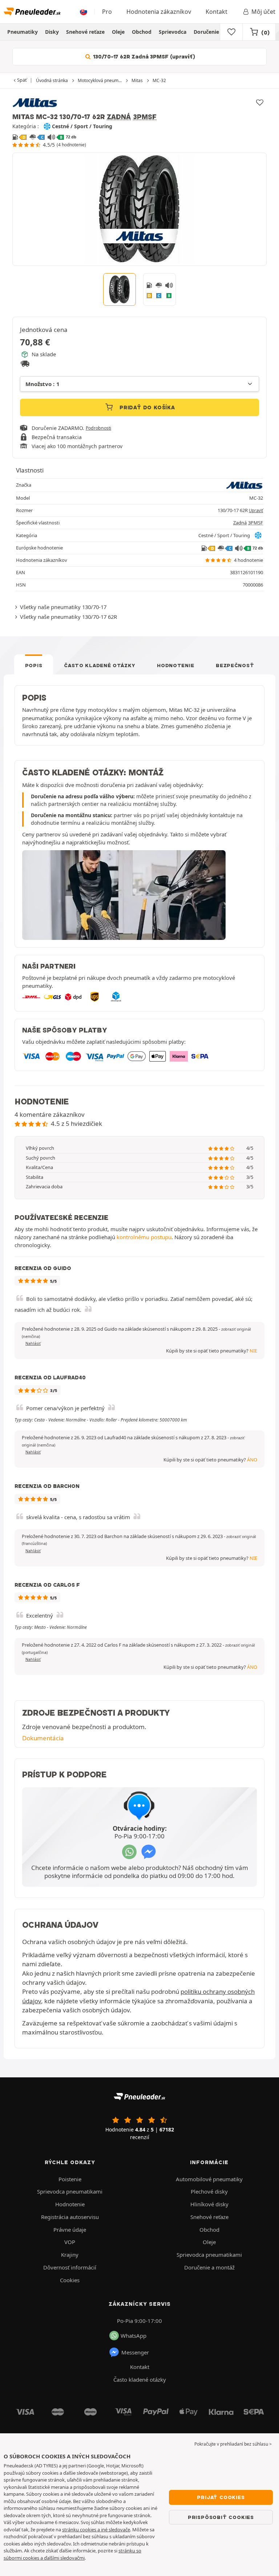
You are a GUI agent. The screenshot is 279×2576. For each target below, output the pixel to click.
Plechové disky (209, 2191)
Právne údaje (70, 2230)
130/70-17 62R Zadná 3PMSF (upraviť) (143, 57)
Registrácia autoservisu (70, 2217)
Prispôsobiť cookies (221, 2517)
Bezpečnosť (235, 665)
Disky (52, 32)
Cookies (70, 2280)
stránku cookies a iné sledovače (96, 2530)
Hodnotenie (175, 665)
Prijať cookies (221, 2497)
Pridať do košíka (146, 407)
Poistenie (70, 2179)
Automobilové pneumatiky (209, 2179)
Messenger (135, 2352)
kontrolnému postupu (144, 1237)
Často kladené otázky (100, 665)
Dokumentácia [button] (43, 1738)
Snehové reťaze (85, 32)
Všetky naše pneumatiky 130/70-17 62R (68, 617)
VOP (70, 2242)
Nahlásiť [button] (33, 1343)
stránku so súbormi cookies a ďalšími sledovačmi (72, 2554)
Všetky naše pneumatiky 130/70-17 (63, 607)
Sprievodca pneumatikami (70, 2191)
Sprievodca (173, 32)
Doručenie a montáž (219, 32)
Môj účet (263, 12)
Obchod (142, 32)
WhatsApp (134, 2336)
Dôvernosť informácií (70, 2267)
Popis (34, 665)
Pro (107, 12)
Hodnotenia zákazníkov (159, 12)
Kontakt (217, 12)
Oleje (118, 32)
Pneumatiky (23, 32)
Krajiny (70, 2255)
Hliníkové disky (209, 2204)
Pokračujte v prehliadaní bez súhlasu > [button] (233, 2444)
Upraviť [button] (256, 510)
